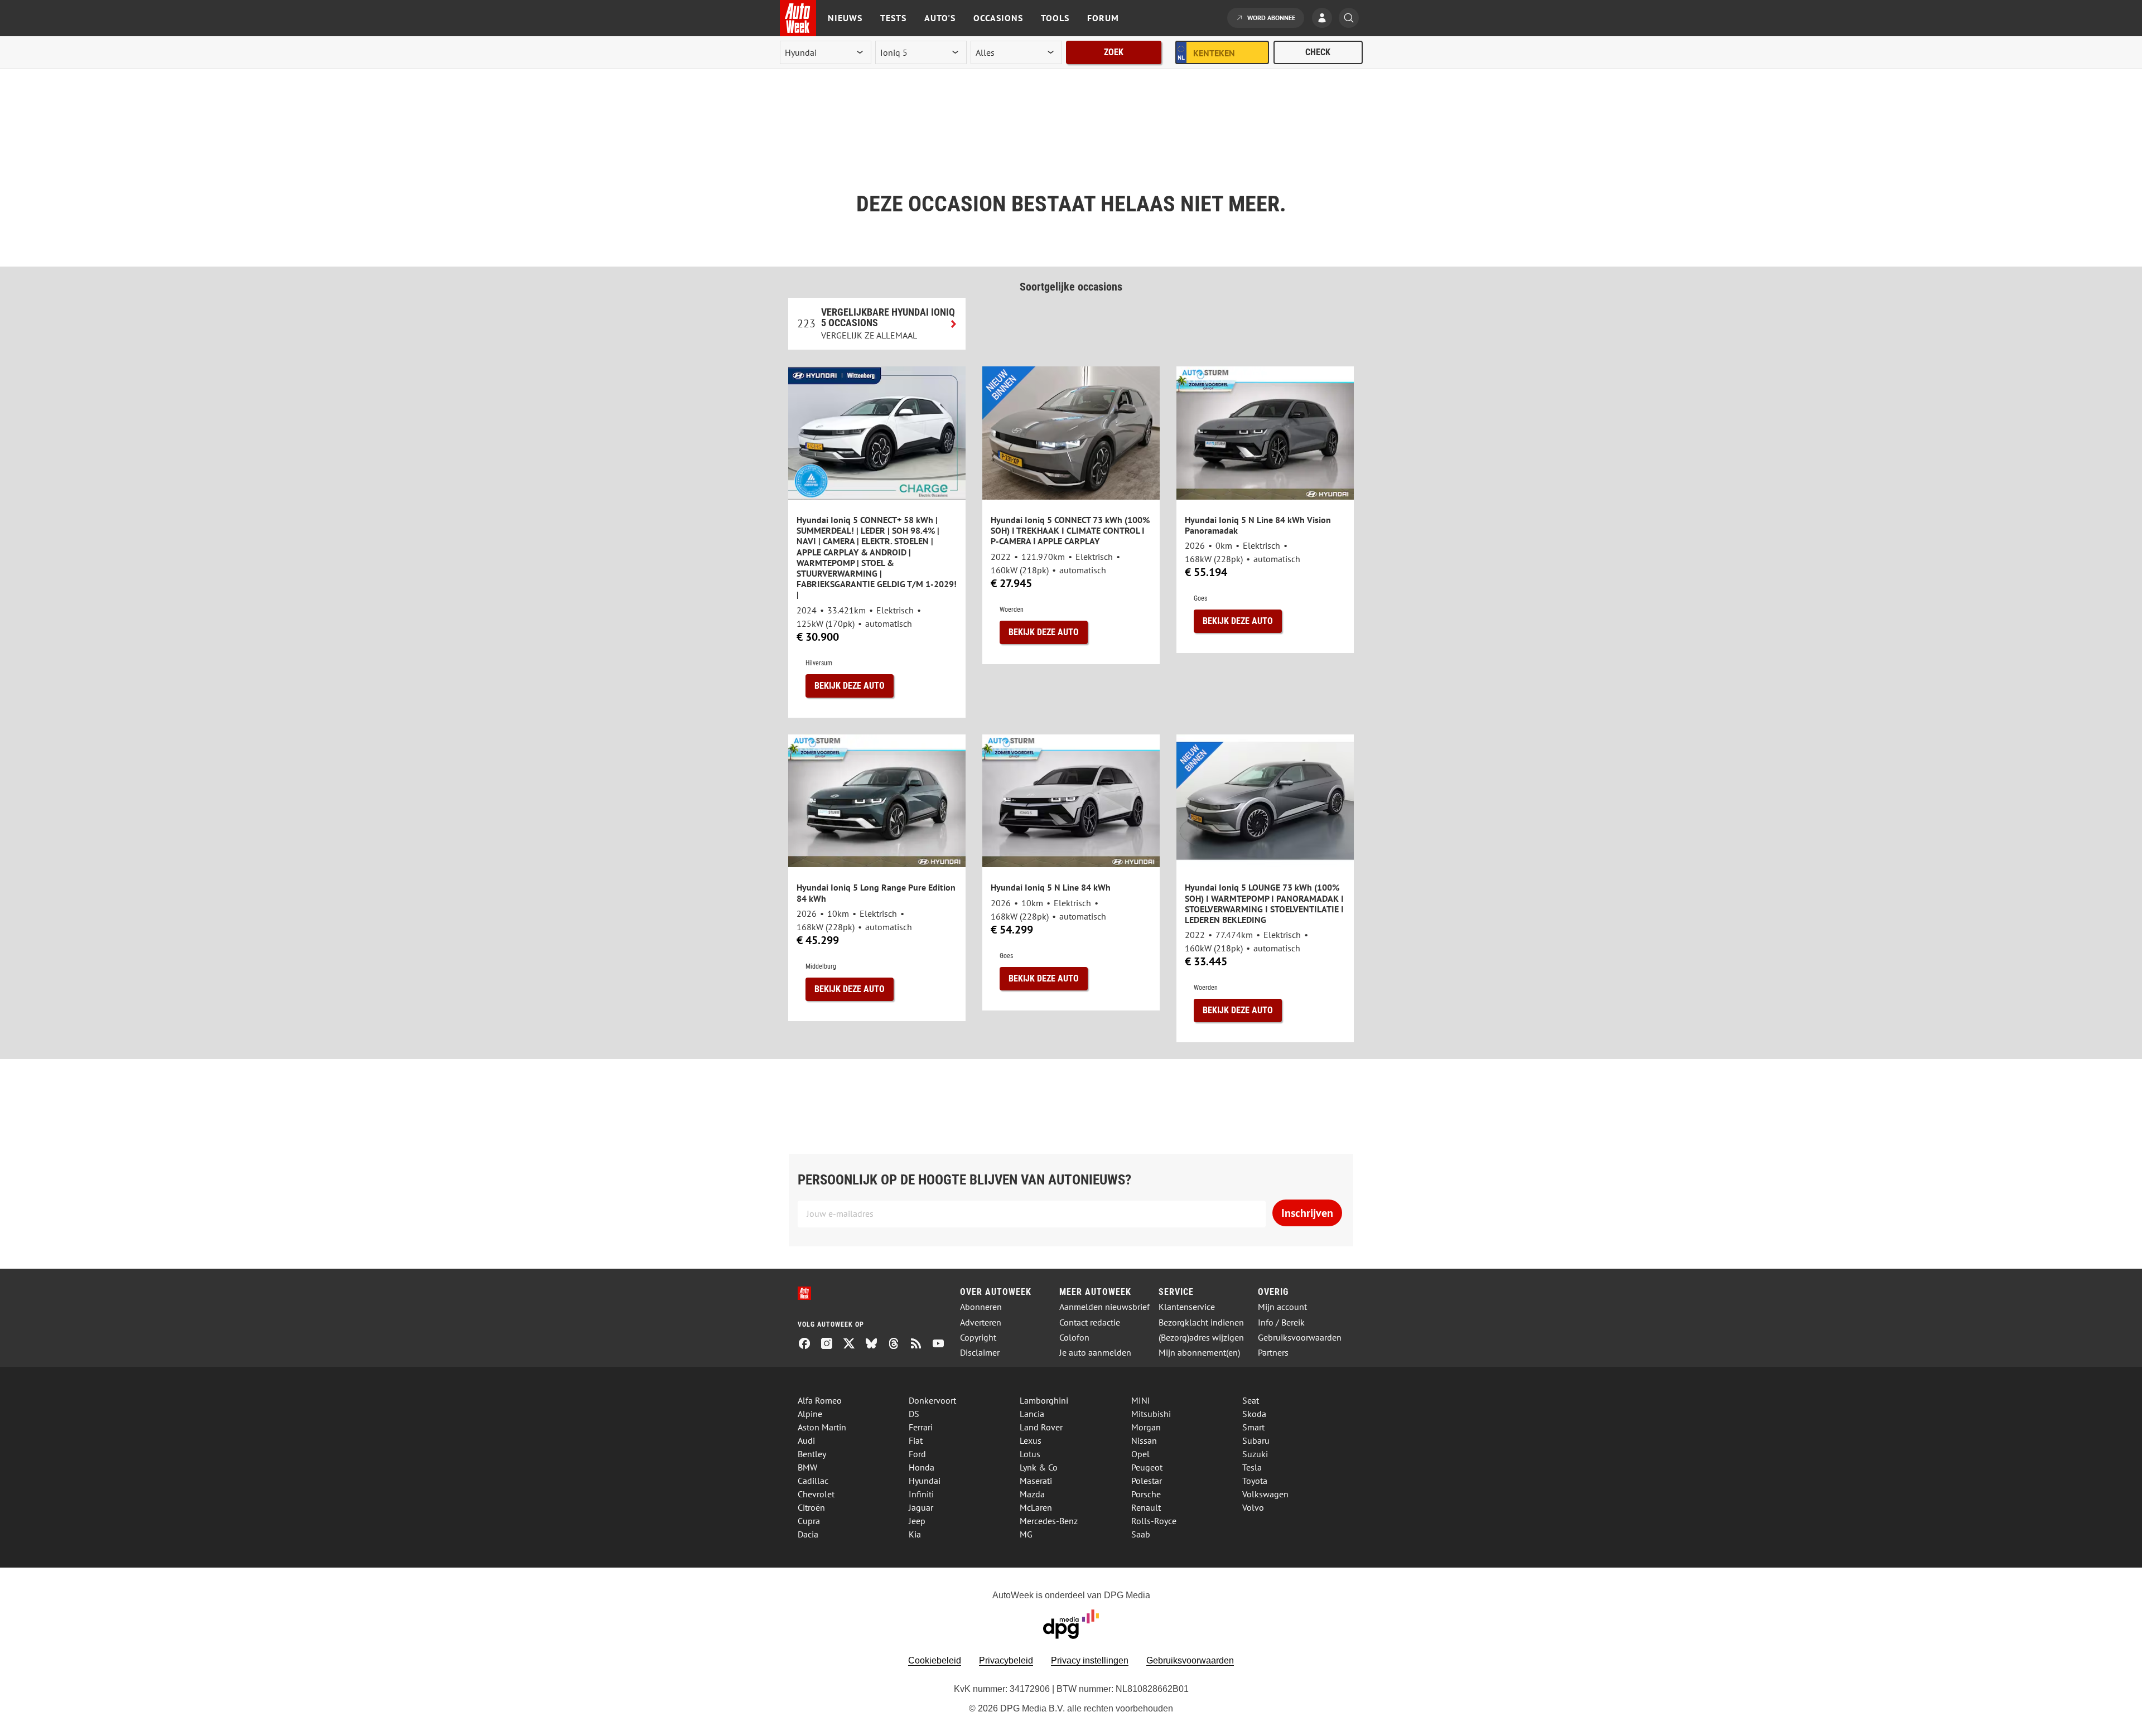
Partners (1273, 1353)
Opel (1140, 1454)
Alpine (810, 1414)
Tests (893, 18)
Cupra (809, 1521)
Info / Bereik (1281, 1322)
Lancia (1032, 1414)
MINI (1141, 1400)
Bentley (812, 1454)
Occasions (998, 18)
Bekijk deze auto (850, 686)
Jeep (917, 1521)
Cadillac (813, 1481)
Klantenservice (1187, 1307)
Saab (1141, 1534)
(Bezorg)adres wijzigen (1201, 1338)
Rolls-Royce (1154, 1521)
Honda (922, 1467)
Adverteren (981, 1322)
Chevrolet (816, 1494)
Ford (917, 1454)
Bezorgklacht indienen (1201, 1322)
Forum (1103, 18)
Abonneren (981, 1307)
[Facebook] (809, 1345)
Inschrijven (1307, 1213)
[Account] (1325, 19)
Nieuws (845, 18)
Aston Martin (822, 1427)
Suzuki (1255, 1454)
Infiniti (921, 1494)
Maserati (1036, 1481)
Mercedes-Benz (1049, 1521)
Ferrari (921, 1427)
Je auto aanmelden (1095, 1353)
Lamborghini (1044, 1400)
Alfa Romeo (820, 1400)
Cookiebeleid (935, 1660)
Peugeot (1147, 1467)
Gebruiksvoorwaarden (1300, 1338)
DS (914, 1414)
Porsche (1146, 1494)
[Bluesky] (876, 1345)
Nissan (1144, 1440)
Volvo (1253, 1507)
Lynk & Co (1039, 1467)
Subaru (1256, 1440)
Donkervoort (932, 1400)
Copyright (978, 1338)
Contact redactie (1090, 1322)
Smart (1253, 1427)
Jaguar (921, 1507)
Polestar (1147, 1481)
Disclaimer (980, 1353)
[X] (853, 1345)
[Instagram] (831, 1345)
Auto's (940, 18)
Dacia (808, 1534)
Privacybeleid (1006, 1660)
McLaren (1036, 1507)
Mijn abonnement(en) (1199, 1353)
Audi (806, 1440)
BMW (807, 1467)
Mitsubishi (1151, 1414)
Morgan (1146, 1427)
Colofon (1074, 1338)
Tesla (1252, 1467)
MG (1026, 1534)
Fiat (916, 1440)
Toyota (1255, 1481)
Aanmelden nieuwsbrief (1104, 1307)
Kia (915, 1534)
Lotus (1030, 1454)
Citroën (811, 1507)
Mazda (1032, 1494)
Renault (1146, 1507)
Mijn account (1282, 1307)
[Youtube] (943, 1345)
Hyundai (925, 1481)
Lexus (1031, 1440)
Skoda (1254, 1414)
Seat (1251, 1400)
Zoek (1114, 52)
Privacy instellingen (1090, 1660)
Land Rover (1041, 1427)
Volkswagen (1265, 1494)
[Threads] (898, 1345)
